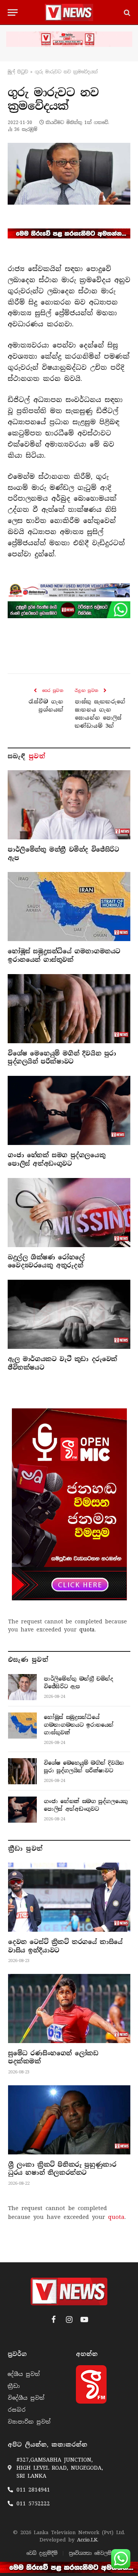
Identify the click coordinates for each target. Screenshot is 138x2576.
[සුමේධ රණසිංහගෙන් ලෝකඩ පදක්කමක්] (69, 2008)
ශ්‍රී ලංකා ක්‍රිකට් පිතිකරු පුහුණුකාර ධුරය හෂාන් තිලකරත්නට (62, 2169)
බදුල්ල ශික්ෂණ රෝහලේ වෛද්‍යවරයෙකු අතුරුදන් (46, 1262)
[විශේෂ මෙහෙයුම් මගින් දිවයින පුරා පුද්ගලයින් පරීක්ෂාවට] (69, 1009)
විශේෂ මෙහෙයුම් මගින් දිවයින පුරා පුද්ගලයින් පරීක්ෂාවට (62, 1058)
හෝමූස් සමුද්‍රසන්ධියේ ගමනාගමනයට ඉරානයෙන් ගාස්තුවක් (64, 955)
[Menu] (13, 12)
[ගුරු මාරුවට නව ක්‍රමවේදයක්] (69, 174)
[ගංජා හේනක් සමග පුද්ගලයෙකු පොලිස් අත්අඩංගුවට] (69, 1110)
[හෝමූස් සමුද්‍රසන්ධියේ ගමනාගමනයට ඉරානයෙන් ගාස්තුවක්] (69, 907)
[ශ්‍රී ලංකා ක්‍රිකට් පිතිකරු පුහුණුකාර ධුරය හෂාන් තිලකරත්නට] (69, 2120)
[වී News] (69, 12)
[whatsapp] (69, 610)
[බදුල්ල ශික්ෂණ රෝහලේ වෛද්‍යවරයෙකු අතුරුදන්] (69, 1213)
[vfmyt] (69, 39)
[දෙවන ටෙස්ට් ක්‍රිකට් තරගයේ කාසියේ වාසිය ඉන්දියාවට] (69, 1897)
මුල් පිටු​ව (18, 72)
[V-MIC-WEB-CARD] (69, 1504)
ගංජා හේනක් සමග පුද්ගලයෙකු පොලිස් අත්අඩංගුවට (57, 1159)
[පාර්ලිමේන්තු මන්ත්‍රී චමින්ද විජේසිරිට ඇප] (69, 805)
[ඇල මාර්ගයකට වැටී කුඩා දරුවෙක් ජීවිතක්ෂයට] (69, 1314)
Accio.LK (87, 2540)
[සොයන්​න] (126, 12)
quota (87, 1630)
